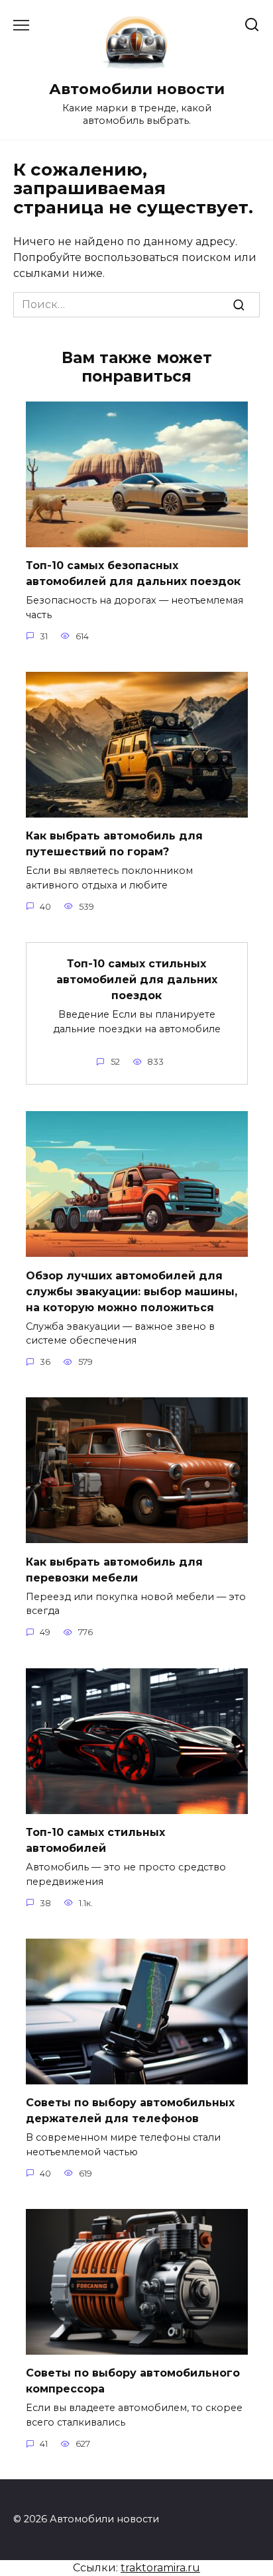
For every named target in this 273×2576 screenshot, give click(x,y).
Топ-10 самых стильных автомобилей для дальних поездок (137, 980)
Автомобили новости (137, 89)
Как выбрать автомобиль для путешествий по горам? (114, 844)
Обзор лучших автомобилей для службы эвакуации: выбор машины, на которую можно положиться (132, 1291)
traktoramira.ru (160, 2568)
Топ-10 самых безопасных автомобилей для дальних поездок (133, 573)
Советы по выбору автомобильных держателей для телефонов (130, 2111)
